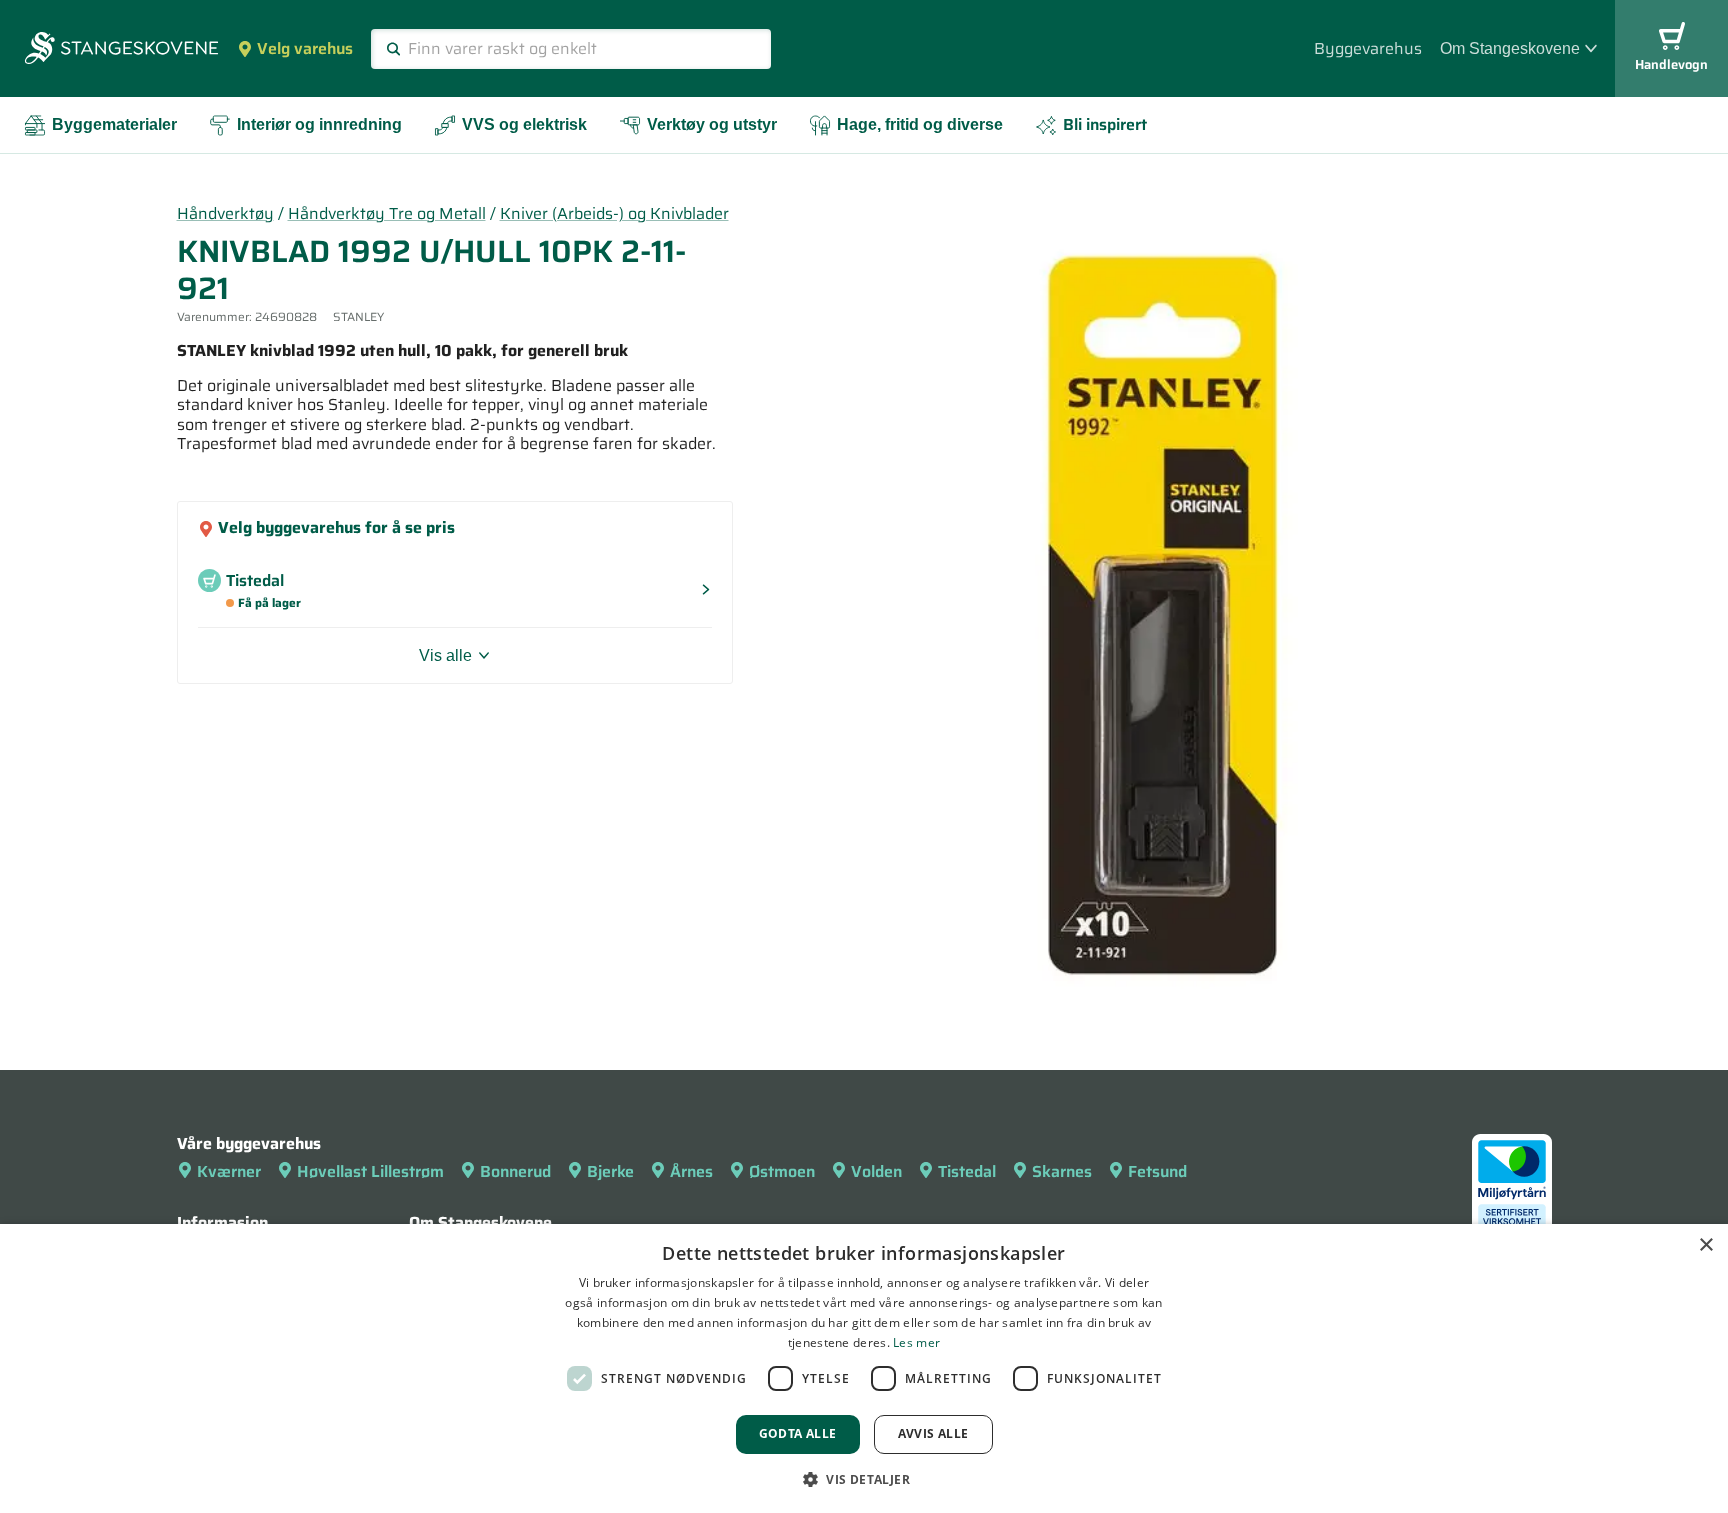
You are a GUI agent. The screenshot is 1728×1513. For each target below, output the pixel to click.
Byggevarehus (1368, 48)
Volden (876, 1171)
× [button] (1705, 1245)
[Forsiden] (121, 50)
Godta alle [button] (798, 1433)
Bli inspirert (1105, 124)
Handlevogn (1671, 64)
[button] (864, 1479)
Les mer (916, 1342)
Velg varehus (305, 48)
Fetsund (1157, 1171)
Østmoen (782, 1171)
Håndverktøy (225, 213)
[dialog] (864, 1368)
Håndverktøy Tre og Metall (387, 213)
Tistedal (967, 1171)
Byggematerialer (114, 124)
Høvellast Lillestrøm (370, 1171)
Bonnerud (515, 1171)
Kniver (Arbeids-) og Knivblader (614, 213)
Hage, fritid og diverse (920, 124)
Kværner (229, 1171)
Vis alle (445, 655)
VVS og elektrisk (524, 124)
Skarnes (1062, 1171)
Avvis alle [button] (933, 1433)
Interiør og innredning (319, 124)
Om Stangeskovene (1510, 48)
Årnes (691, 1171)
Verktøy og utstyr (712, 124)
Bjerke (610, 1171)
